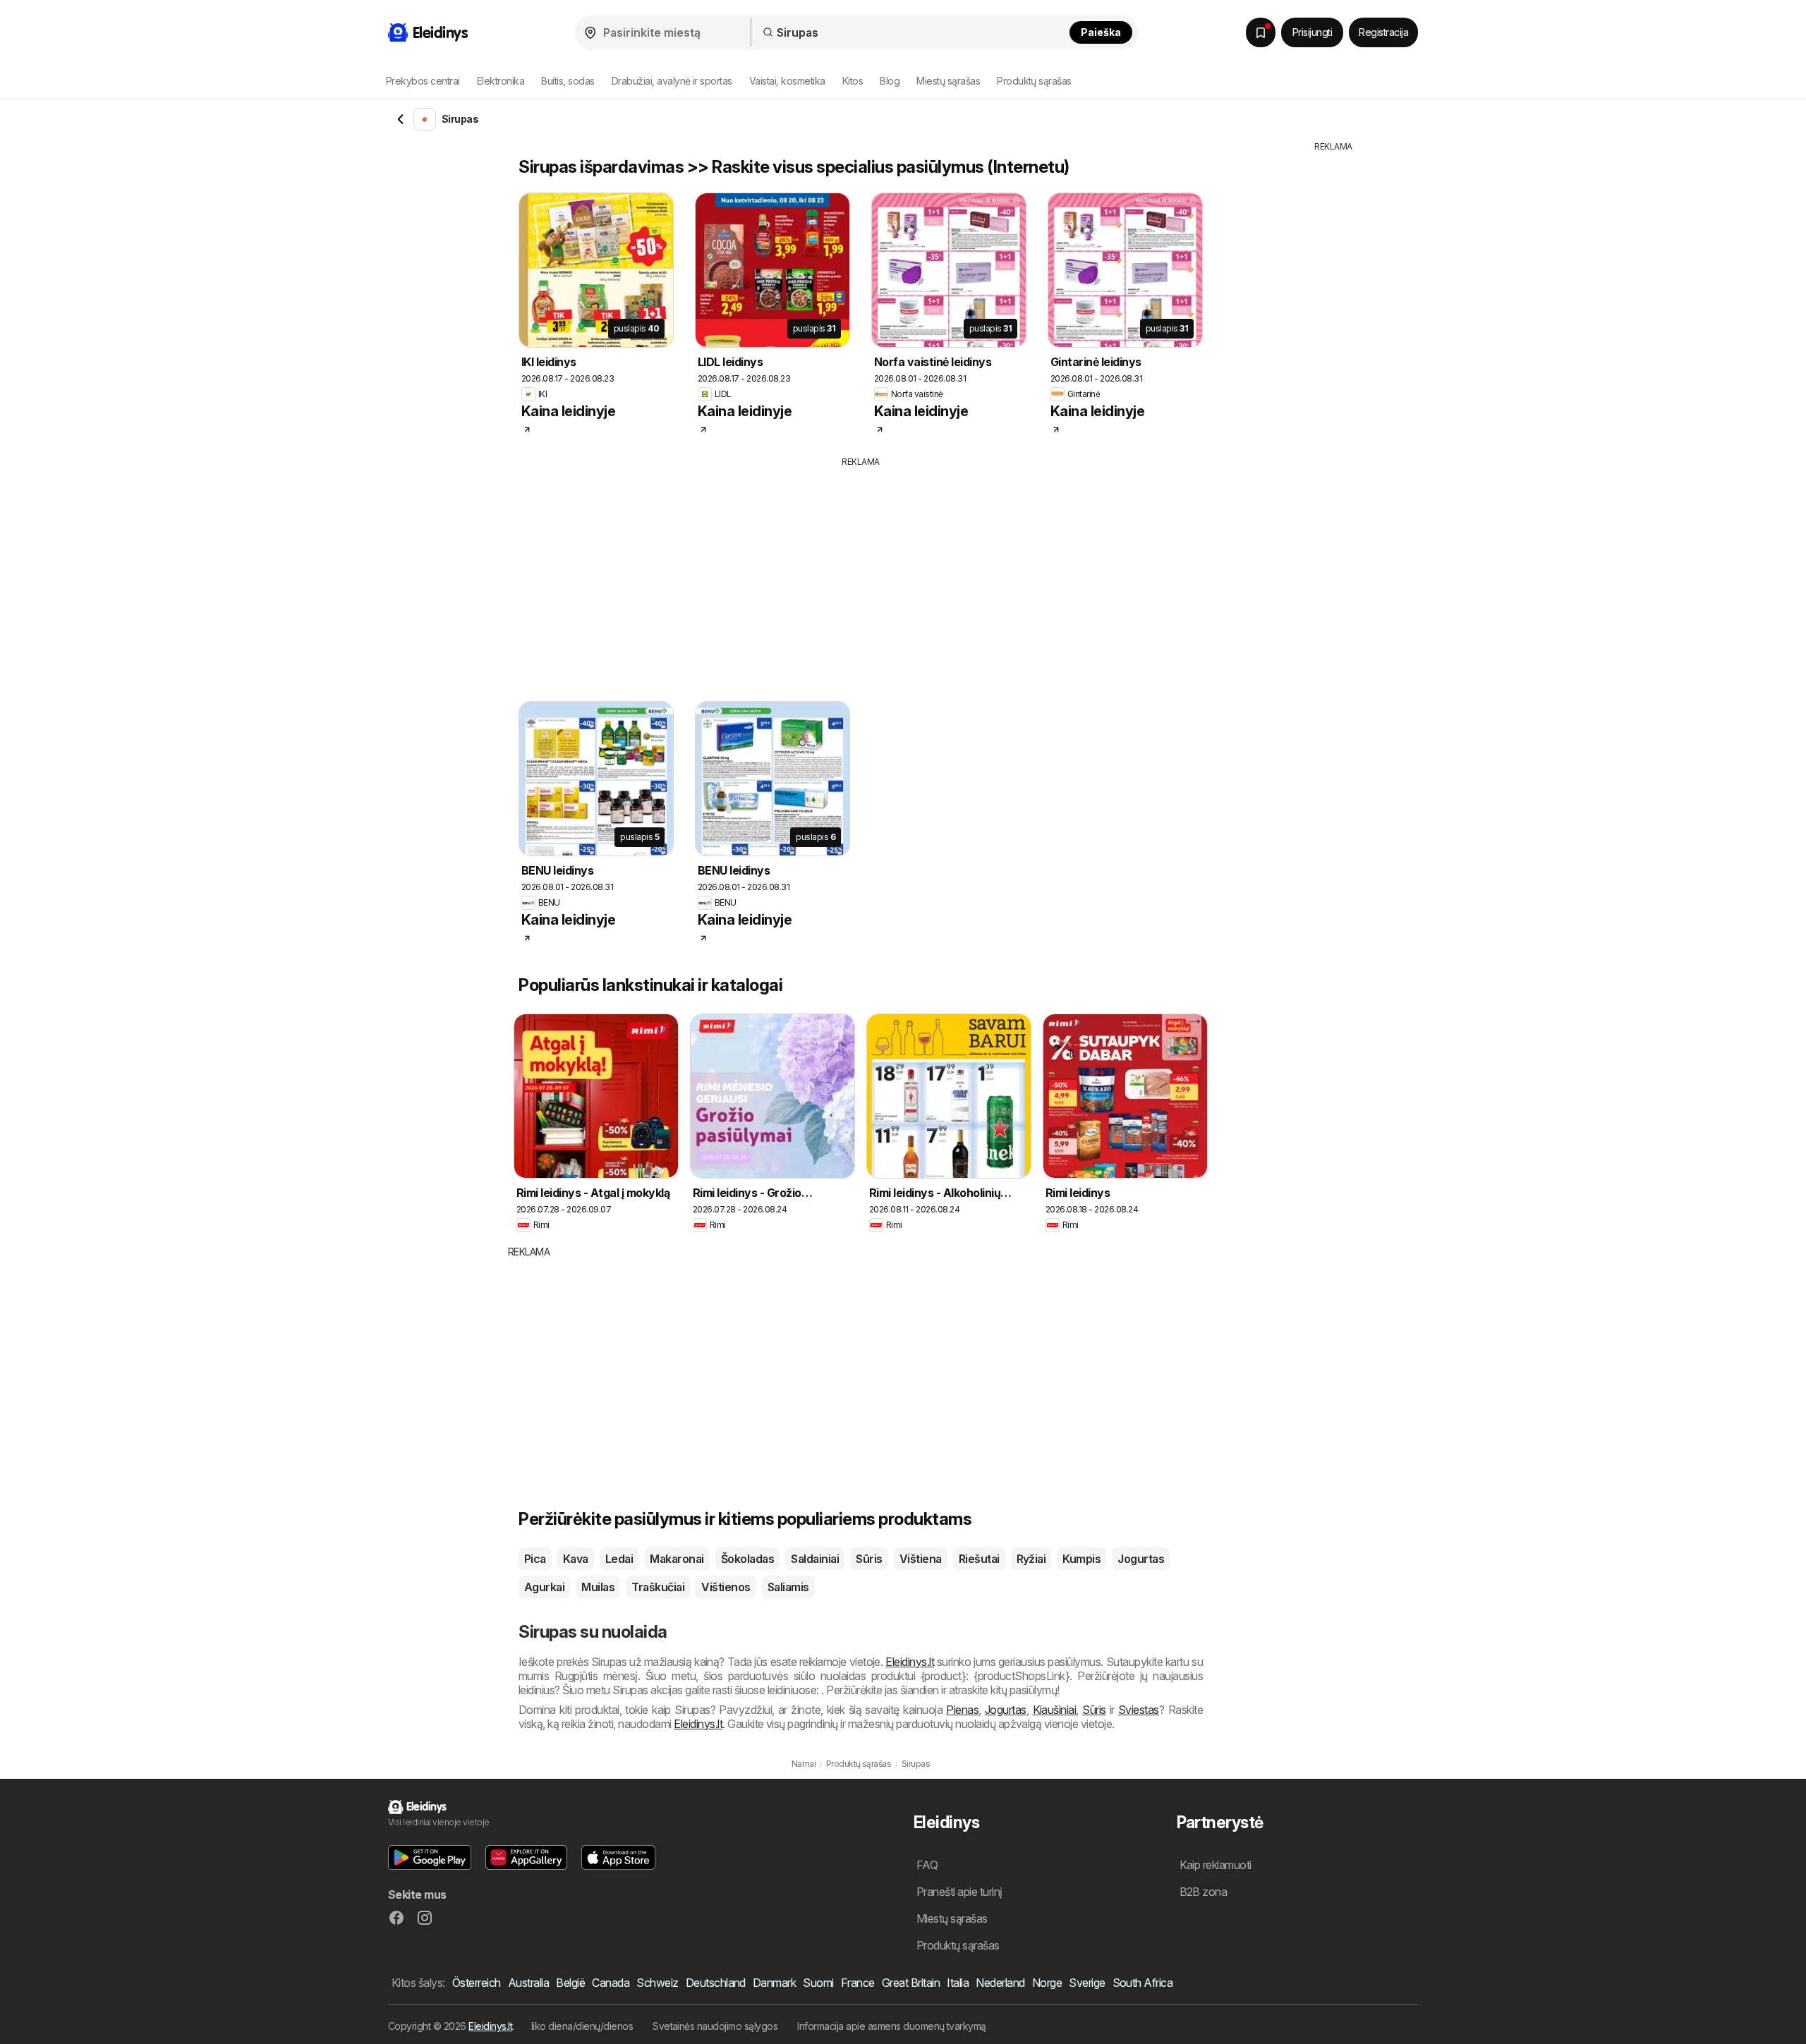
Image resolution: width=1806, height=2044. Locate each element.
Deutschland (716, 1983)
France (858, 1983)
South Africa (1143, 1983)
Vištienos (726, 1587)
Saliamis (788, 1587)
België (570, 1983)
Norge (1047, 1983)
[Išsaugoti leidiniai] (1261, 32)
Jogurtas (1141, 1559)
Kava (576, 1559)
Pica (535, 1559)
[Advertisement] (861, 574)
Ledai (619, 1559)
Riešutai (979, 1559)
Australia (528, 1983)
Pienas (962, 1710)
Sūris (869, 1559)
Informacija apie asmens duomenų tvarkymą (892, 2026)
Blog (890, 81)
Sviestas (1139, 1710)
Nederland (1000, 1983)
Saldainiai (815, 1559)
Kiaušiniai (1055, 1710)
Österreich (477, 1983)
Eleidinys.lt (910, 1662)
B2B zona (1204, 1892)
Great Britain (911, 1983)
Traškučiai (658, 1587)
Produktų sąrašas (1034, 81)
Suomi (818, 1983)
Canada (611, 1983)
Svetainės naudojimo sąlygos (715, 2026)
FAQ (927, 1865)
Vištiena (921, 1559)
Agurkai (544, 1587)
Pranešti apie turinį (959, 1892)
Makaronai (677, 1559)
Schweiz (657, 1983)
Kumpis (1081, 1559)
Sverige (1087, 1983)
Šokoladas (747, 1559)
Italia (958, 1983)
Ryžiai (1031, 1559)
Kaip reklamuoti (1216, 1865)
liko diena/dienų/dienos (582, 2026)
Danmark (774, 1983)
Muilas (598, 1587)
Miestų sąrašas (948, 81)
